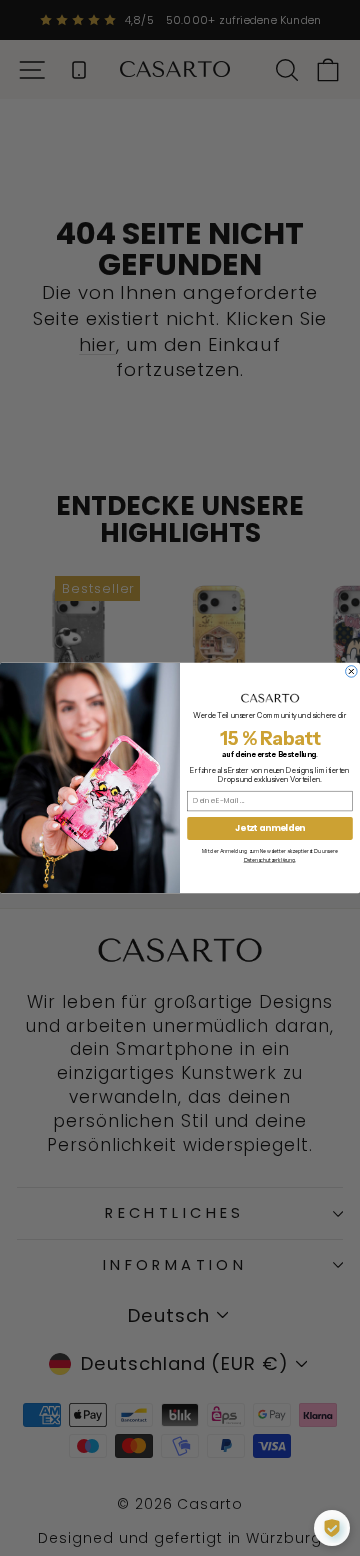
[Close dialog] (352, 672)
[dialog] (332, 1528)
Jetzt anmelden (270, 828)
